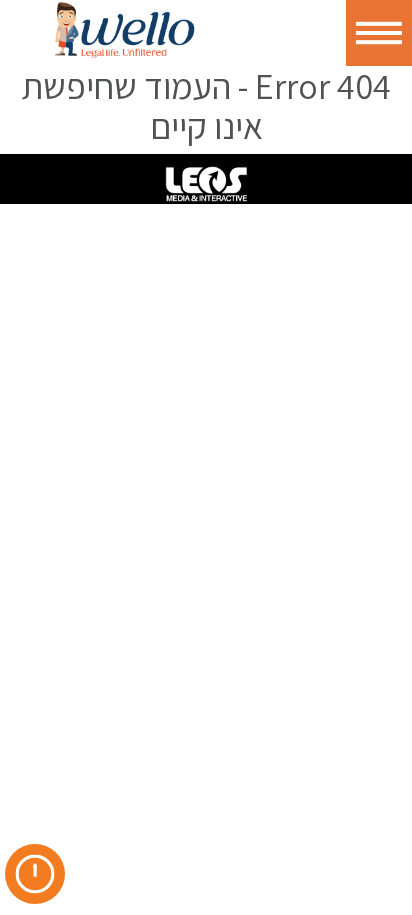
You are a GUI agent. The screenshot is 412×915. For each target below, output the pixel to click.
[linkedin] (123, 838)
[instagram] (167, 838)
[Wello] (124, 30)
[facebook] (79, 838)
